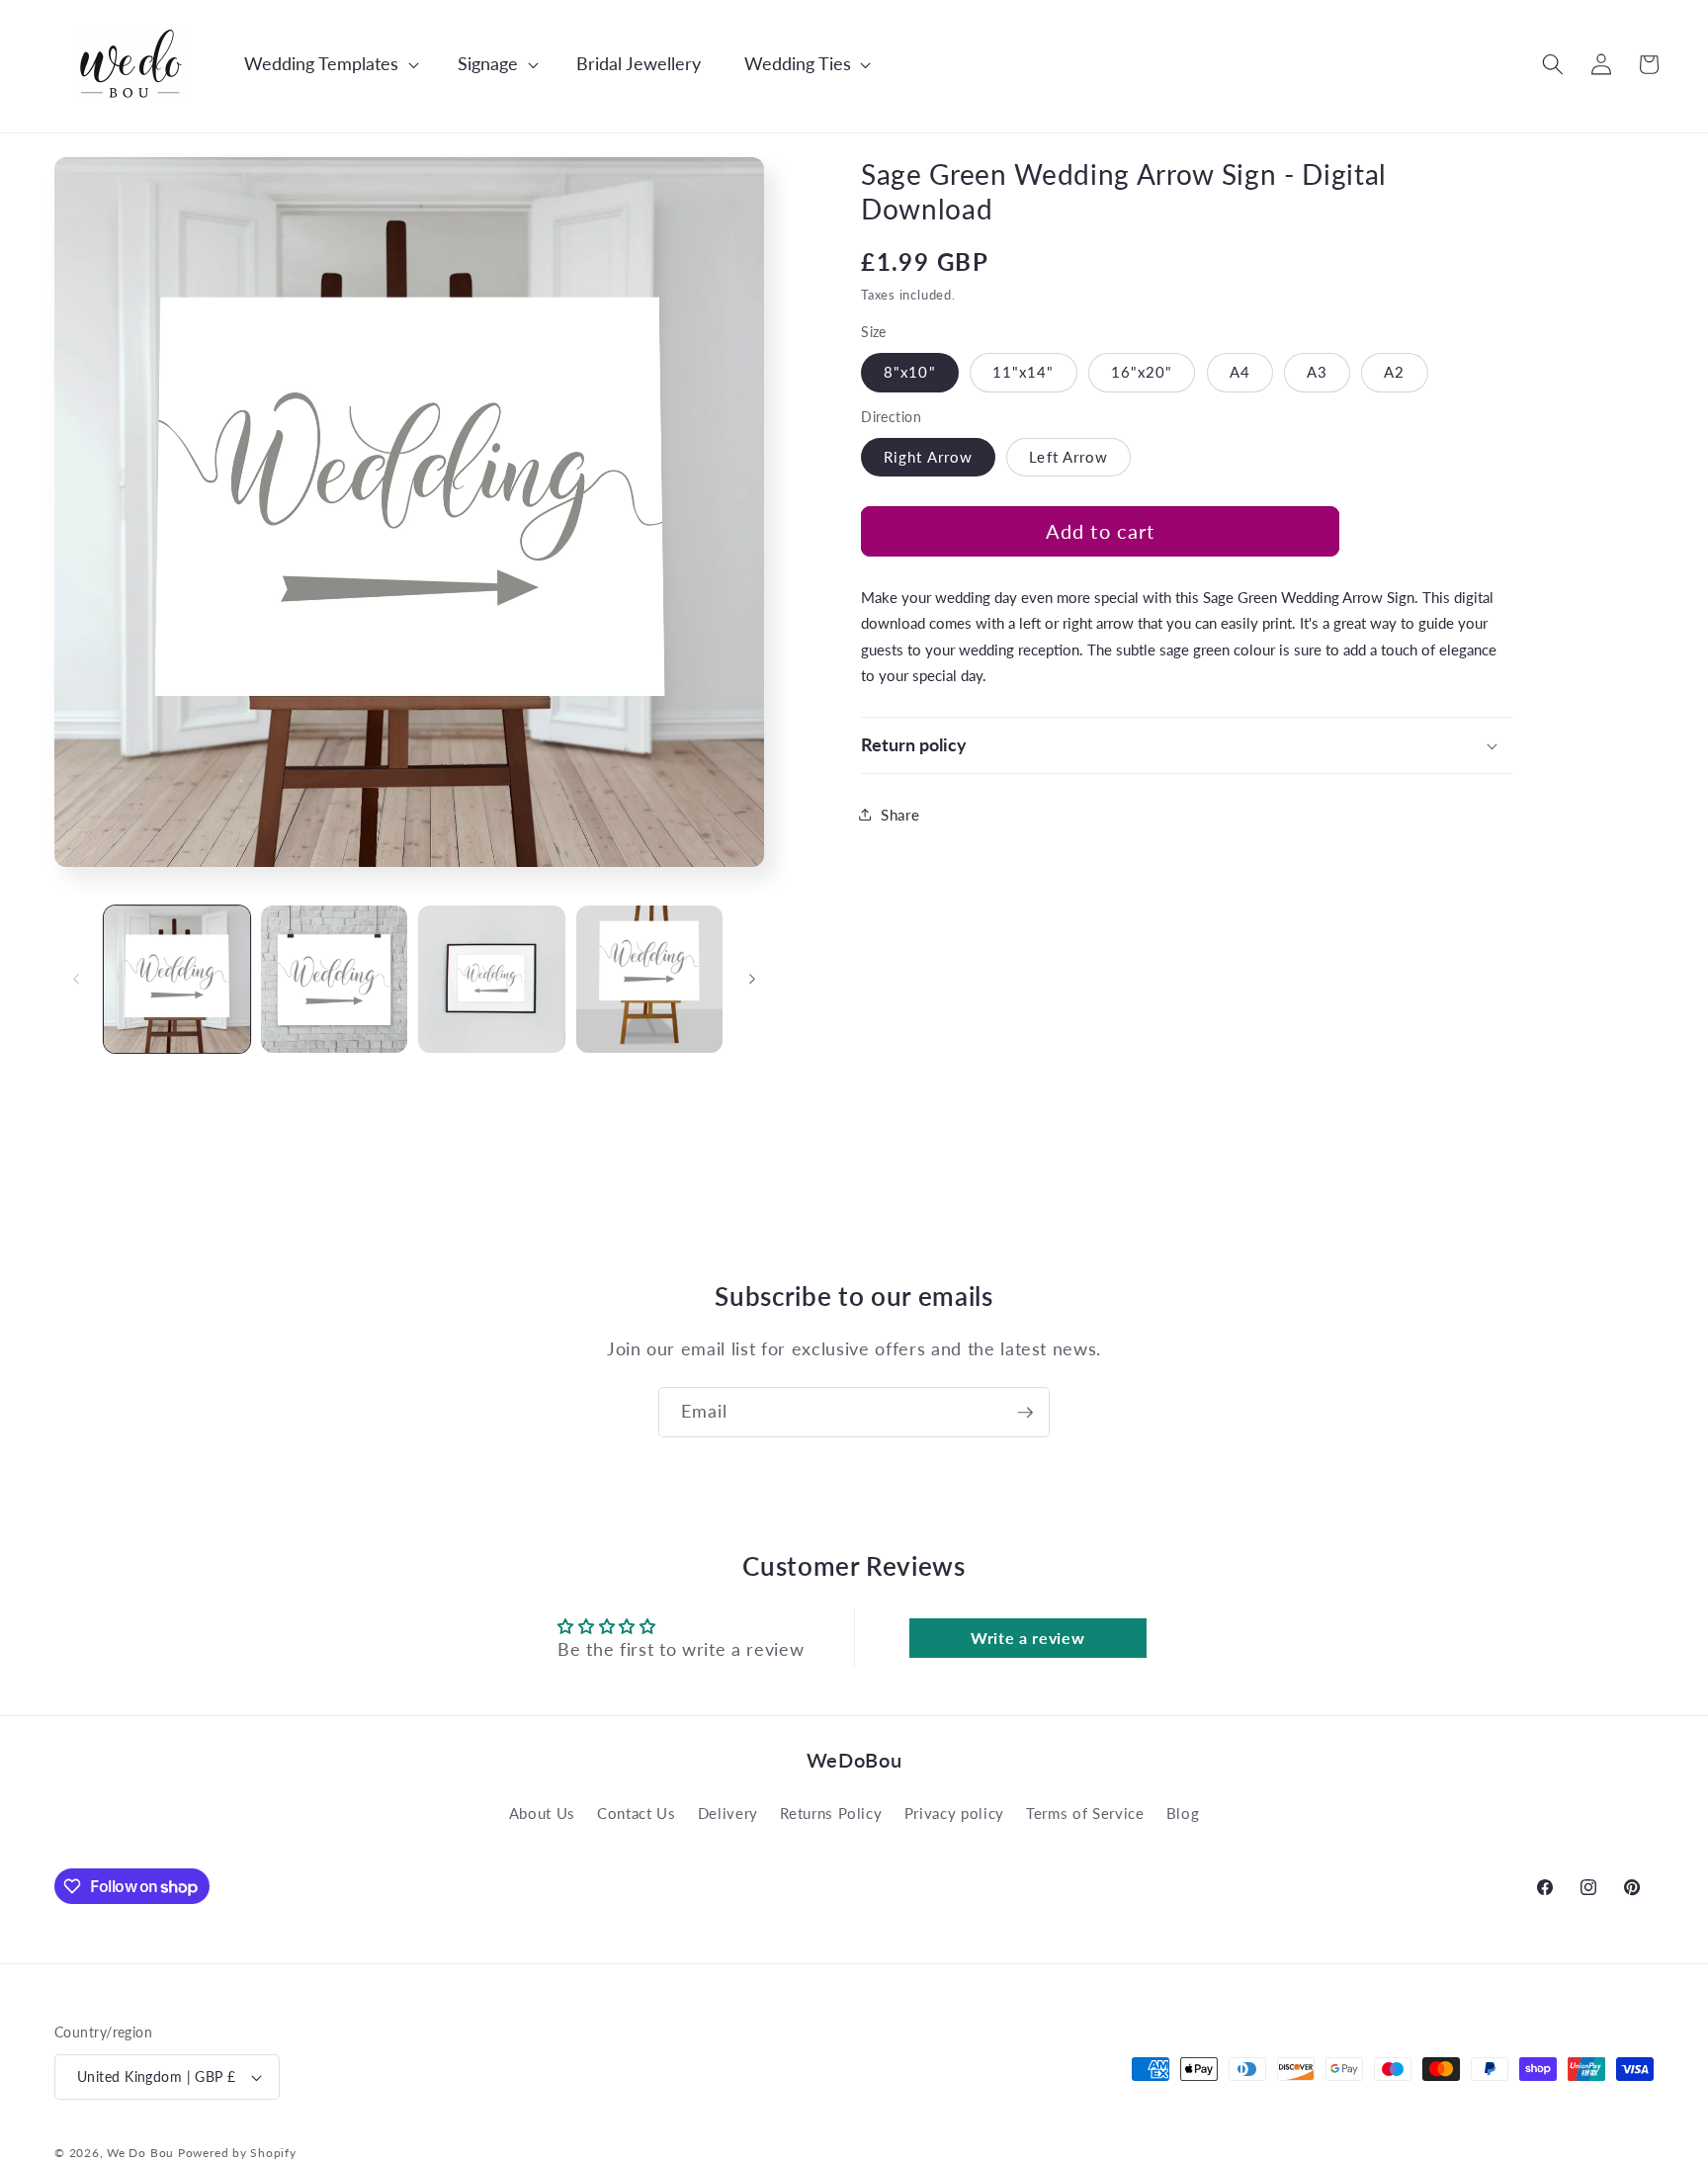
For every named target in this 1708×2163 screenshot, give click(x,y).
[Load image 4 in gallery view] (649, 979)
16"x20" (1142, 372)
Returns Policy (831, 1813)
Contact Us (637, 1813)
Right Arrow (928, 457)
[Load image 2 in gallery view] (334, 979)
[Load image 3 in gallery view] (491, 979)
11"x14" (1024, 372)
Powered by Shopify (237, 2153)
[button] (321, 64)
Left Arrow (1068, 457)
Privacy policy (954, 1813)
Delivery (728, 1813)
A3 (1317, 372)
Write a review (1027, 1638)
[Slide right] (752, 979)
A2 (1394, 372)
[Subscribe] (1025, 1413)
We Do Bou (140, 2153)
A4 (1240, 372)
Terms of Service (1085, 1813)
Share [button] (900, 815)
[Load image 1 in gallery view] (177, 979)
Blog (1183, 1813)
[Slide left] (76, 979)
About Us (542, 1813)
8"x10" (910, 372)
